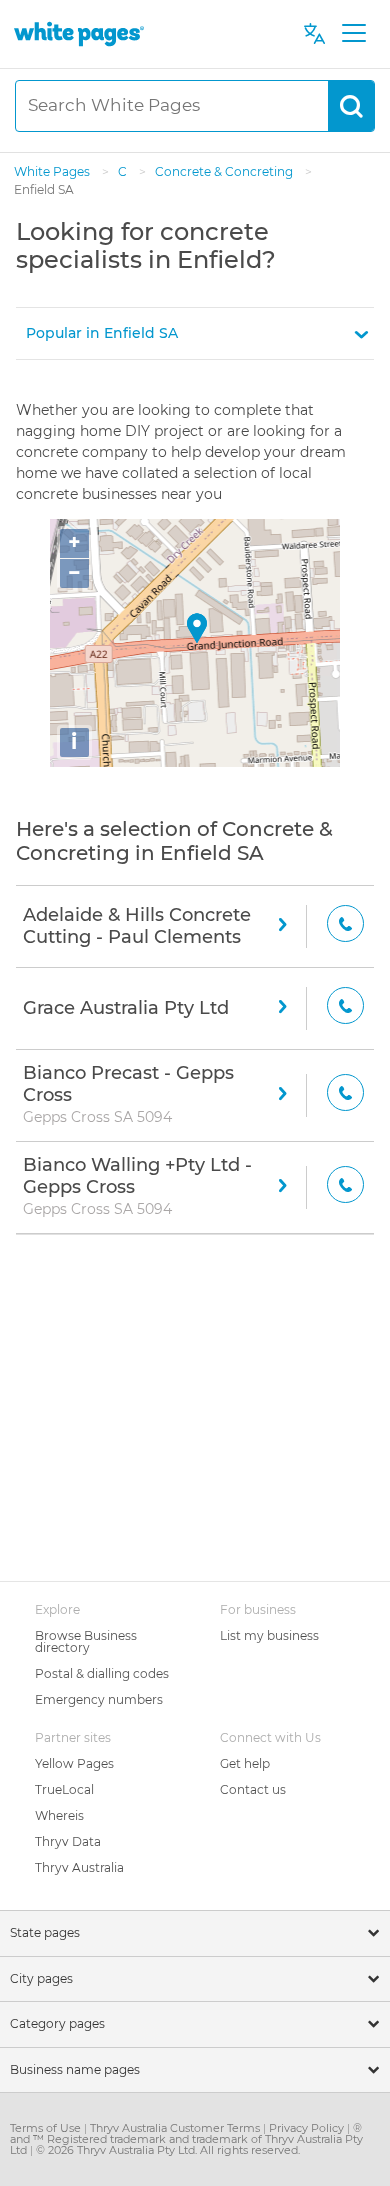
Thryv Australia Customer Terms (176, 2128)
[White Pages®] (79, 33)
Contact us (253, 1789)
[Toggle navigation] (353, 34)
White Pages (53, 171)
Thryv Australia (79, 1867)
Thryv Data (68, 1841)
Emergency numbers (99, 1699)
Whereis (59, 1815)
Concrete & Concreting (225, 171)
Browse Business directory (86, 1641)
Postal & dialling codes (102, 1673)
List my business (269, 1635)
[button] (195, 333)
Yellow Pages (74, 1763)
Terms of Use (47, 2128)
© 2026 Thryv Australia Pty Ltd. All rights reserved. (168, 2150)
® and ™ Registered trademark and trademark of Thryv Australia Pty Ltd (186, 2139)
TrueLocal (64, 1789)
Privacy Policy (308, 2128)
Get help (245, 1763)
